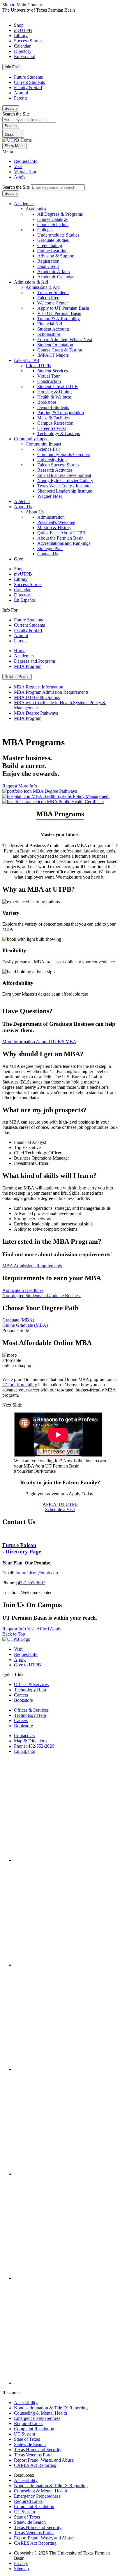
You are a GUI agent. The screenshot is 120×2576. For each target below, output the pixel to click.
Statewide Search (30, 2444)
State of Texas (27, 2439)
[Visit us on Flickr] (66, 2383)
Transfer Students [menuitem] (53, 292)
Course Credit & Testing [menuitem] (60, 350)
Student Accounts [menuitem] (53, 329)
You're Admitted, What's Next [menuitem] (65, 339)
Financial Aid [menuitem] (50, 324)
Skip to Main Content (22, 5)
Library (21, 36)
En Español (25, 56)
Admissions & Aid (31, 282)
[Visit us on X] (66, 2069)
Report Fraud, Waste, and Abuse (44, 2460)
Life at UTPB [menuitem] (38, 366)
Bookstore (23, 1700)
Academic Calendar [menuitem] (55, 277)
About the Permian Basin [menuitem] (60, 538)
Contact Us (24, 1736)
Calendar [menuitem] (22, 590)
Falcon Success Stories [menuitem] (58, 465)
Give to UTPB (28, 1665)
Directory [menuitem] (23, 595)
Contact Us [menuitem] (48, 554)
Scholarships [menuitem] (49, 334)
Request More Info (20, 786)
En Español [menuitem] (25, 600)
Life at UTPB (27, 360)
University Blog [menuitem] (52, 460)
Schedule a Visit (60, 1509)
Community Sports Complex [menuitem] (64, 454)
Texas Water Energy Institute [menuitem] (64, 486)
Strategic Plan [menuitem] (50, 548)
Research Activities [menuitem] (55, 470)
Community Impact (32, 439)
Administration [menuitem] (51, 517)
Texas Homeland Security (38, 2450)
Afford (43, 1629)
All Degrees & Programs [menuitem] (60, 214)
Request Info (26, 161)
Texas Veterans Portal (34, 2455)
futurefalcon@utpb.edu (37, 1573)
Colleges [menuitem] (45, 230)
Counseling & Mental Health (40, 2413)
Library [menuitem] (21, 579)
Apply (20, 177)
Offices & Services (31, 1684)
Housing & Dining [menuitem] (54, 392)
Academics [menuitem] (36, 209)
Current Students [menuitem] (29, 625)
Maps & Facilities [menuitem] (53, 418)
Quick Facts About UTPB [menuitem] (61, 533)
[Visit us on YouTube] (66, 2174)
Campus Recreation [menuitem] (55, 423)
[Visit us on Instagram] (66, 1965)
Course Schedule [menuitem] (53, 225)
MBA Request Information (39, 687)
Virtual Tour (25, 172)
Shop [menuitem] (19, 569)
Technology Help (30, 1690)
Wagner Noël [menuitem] (50, 496)
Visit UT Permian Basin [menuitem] (59, 313)
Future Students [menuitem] (28, 620)
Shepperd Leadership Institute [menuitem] (65, 491)
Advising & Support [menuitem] (56, 256)
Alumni (21, 93)
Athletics (22, 501)
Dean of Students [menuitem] (53, 407)
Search (11, 108)
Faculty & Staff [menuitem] (28, 630)
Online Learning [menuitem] (52, 251)
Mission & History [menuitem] (54, 528)
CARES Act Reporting (35, 2465)
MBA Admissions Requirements (32, 1266)
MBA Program (28, 666)
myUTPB (23, 30)
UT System (24, 2434)
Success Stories (28, 41)
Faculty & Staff (28, 88)
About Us (23, 507)
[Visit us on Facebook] (66, 1860)
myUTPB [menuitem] (23, 574)
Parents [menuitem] (21, 641)
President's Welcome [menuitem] (56, 522)
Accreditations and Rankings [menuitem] (64, 543)
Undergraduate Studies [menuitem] (58, 235)
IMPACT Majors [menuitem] (53, 355)
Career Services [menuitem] (52, 428)
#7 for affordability (20, 1385)
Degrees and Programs (35, 661)
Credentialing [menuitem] (50, 245)
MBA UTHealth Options (37, 697)
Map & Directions (31, 1741)
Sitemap (21, 2569)
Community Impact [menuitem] (43, 444)
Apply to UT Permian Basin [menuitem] (63, 308)
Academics (24, 204)
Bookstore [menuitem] (47, 402)
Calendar (22, 46)
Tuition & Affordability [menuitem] (59, 319)
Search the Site (16, 114)
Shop (19, 25)
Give (18, 559)
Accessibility (26, 2403)
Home (20, 651)
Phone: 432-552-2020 (34, 1746)
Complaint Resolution (34, 2429)
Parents (21, 98)
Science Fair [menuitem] (49, 449)
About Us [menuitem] (35, 512)
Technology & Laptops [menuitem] (59, 433)
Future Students (28, 77)
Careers (21, 1695)
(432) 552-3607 (31, 1583)
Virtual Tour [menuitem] (48, 376)
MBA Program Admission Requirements (51, 692)
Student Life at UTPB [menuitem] (58, 386)
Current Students (29, 82)
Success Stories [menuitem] (28, 584)
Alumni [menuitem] (21, 636)
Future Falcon (22, 1548)
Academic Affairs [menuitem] (53, 272)
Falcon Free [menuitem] (48, 298)
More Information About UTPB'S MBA (39, 1042)
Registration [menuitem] (48, 261)
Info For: (12, 67)
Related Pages (17, 677)
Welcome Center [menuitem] (53, 303)
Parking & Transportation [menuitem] (61, 413)
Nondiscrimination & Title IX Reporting (51, 2408)
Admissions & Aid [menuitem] (43, 287)
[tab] (60, 1290)
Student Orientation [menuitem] (55, 345)
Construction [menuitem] (49, 381)
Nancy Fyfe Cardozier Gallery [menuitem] (65, 481)
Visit (18, 166)
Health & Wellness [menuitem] (54, 397)
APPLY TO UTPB (60, 1504)
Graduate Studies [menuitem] (53, 240)
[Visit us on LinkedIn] (66, 2278)
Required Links (28, 2423)
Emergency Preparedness (37, 2418)
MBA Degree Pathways (36, 713)
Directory (23, 51)
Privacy (21, 2563)
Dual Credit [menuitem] (48, 266)
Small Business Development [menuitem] (64, 475)
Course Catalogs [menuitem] (52, 219)
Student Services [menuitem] (53, 371)
